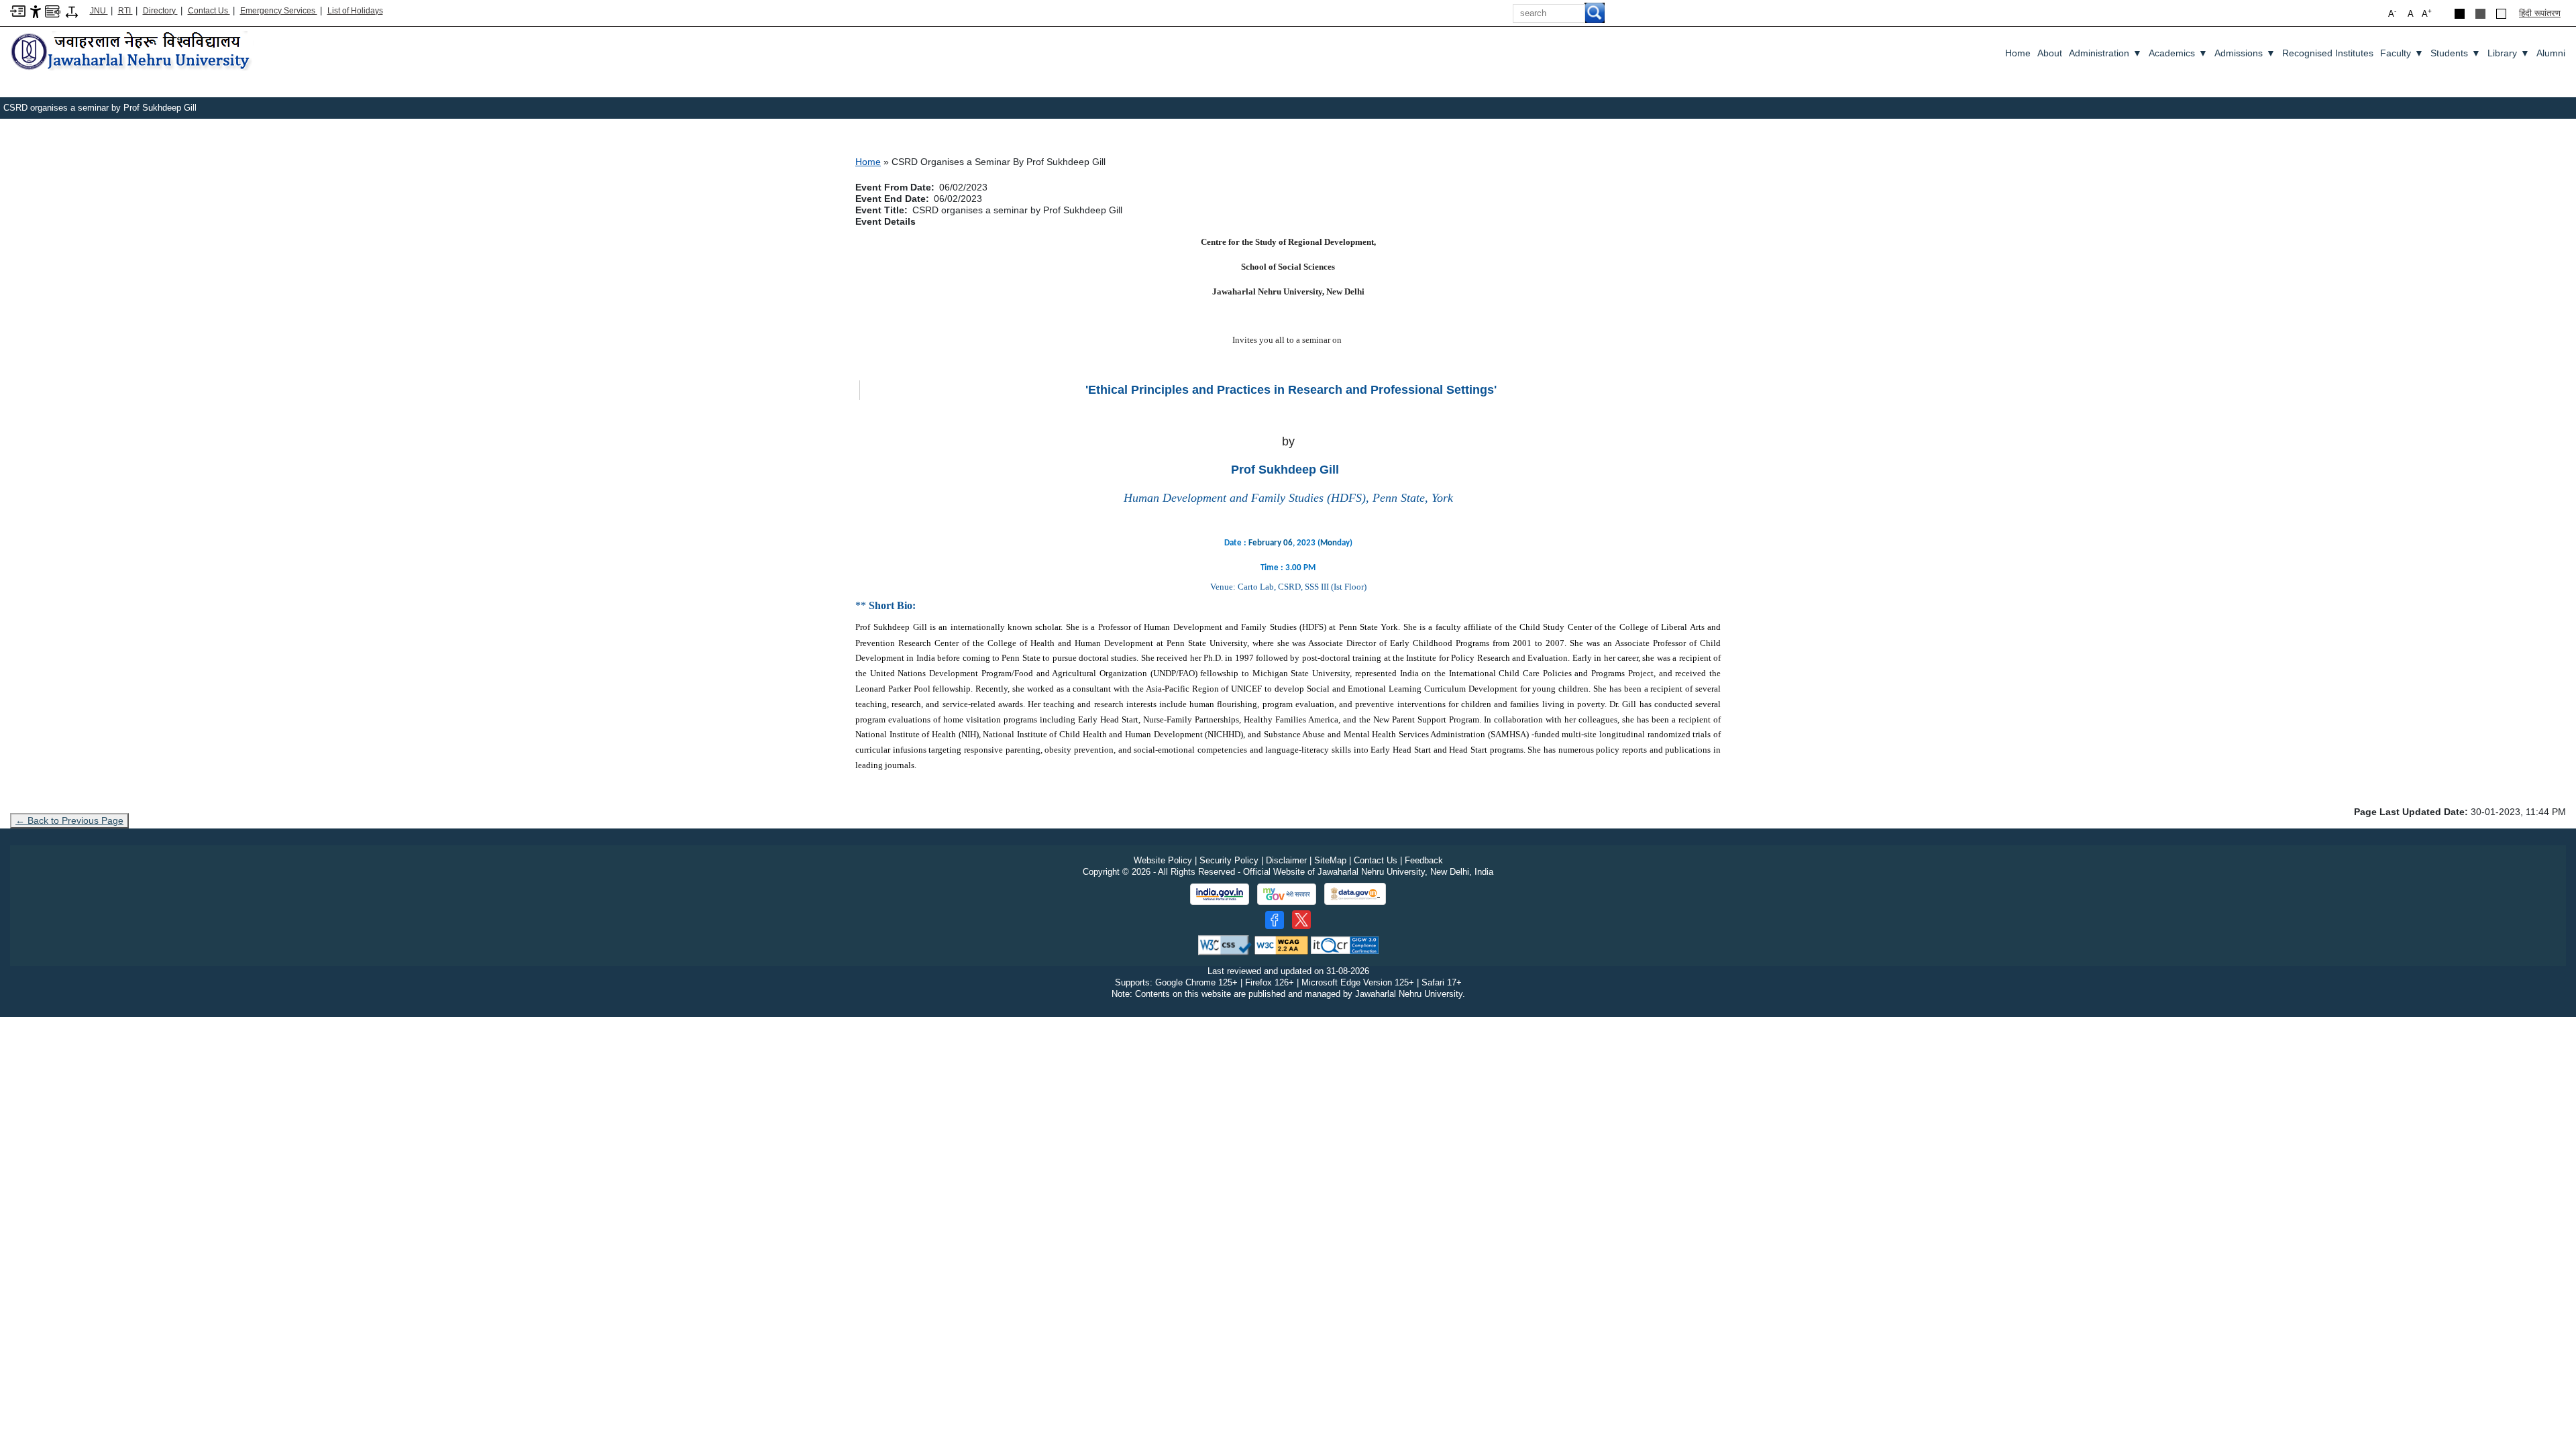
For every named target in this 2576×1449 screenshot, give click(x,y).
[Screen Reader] (53, 10)
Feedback (1424, 860)
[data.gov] (1355, 894)
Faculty (2402, 53)
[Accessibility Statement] (36, 11)
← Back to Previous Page (69, 820)
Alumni (2551, 53)
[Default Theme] (2501, 14)
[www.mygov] (1287, 894)
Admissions (2245, 53)
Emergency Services (279, 11)
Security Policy (1229, 860)
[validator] (1225, 945)
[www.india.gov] (1220, 894)
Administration (2105, 53)
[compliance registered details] (1345, 945)
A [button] (2427, 13)
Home (2018, 53)
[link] (1271, 543)
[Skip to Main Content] (18, 10)
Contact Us (209, 11)
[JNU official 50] (1301, 920)
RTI (125, 11)
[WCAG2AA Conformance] (1281, 945)
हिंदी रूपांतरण (2540, 13)
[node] (132, 52)
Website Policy (1163, 860)
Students (2456, 53)
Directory (160, 11)
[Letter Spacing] (72, 11)
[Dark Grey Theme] (2480, 14)
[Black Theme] (2460, 14)
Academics (2178, 53)
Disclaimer (1286, 860)
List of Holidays (355, 11)
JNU (99, 11)
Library (2509, 53)
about (2050, 53)
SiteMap (1330, 860)
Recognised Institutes (2328, 53)
